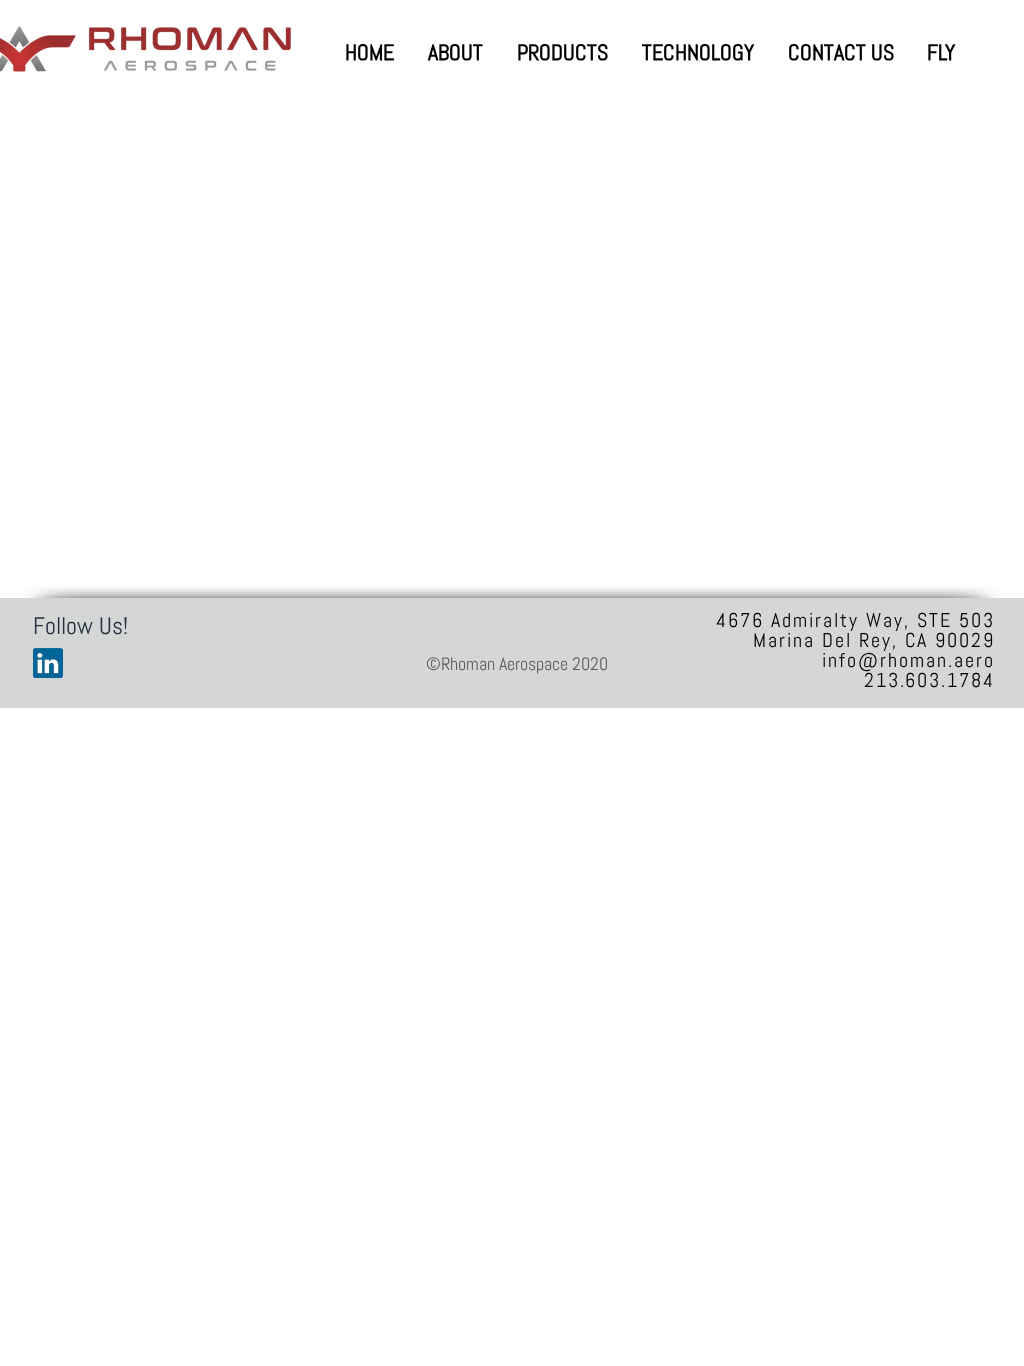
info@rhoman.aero (908, 660)
